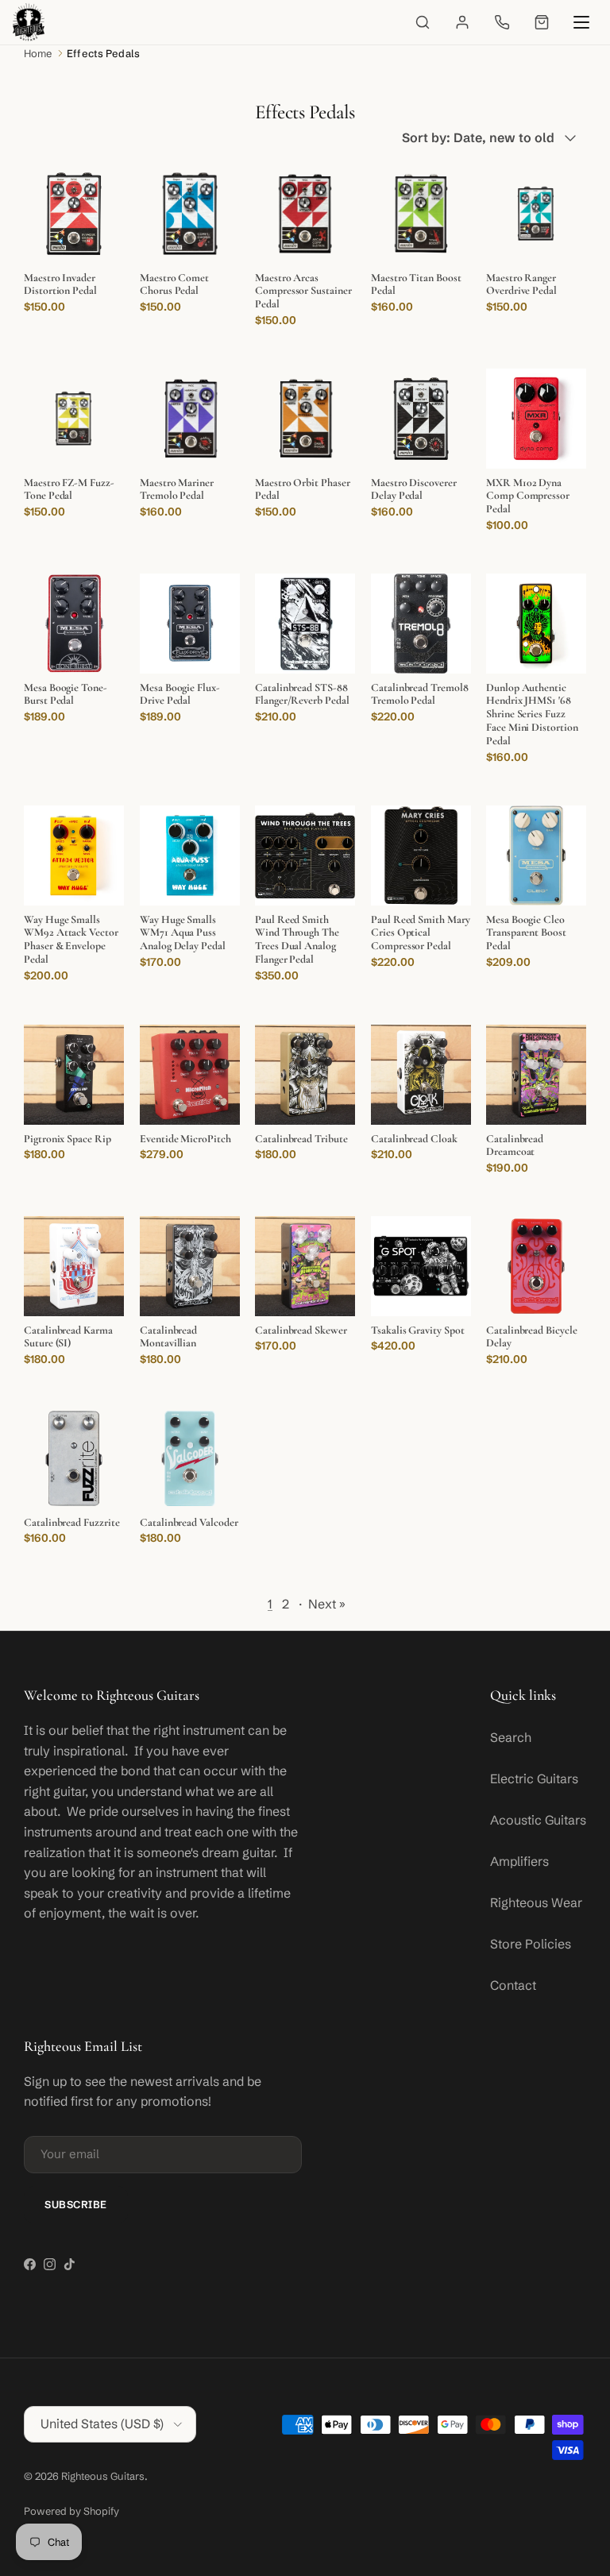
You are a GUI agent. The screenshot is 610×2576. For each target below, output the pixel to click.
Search (511, 1737)
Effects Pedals (103, 53)
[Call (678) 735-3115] (502, 22)
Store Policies (531, 1944)
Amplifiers (519, 1861)
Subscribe (76, 2204)
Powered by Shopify (71, 2511)
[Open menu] (581, 22)
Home (38, 53)
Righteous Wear (536, 1902)
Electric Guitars (534, 1778)
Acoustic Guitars (538, 1820)
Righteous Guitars (103, 2476)
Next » (327, 1604)
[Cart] (542, 22)
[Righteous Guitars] (29, 22)
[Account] (462, 22)
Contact (513, 1985)
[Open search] (423, 22)
